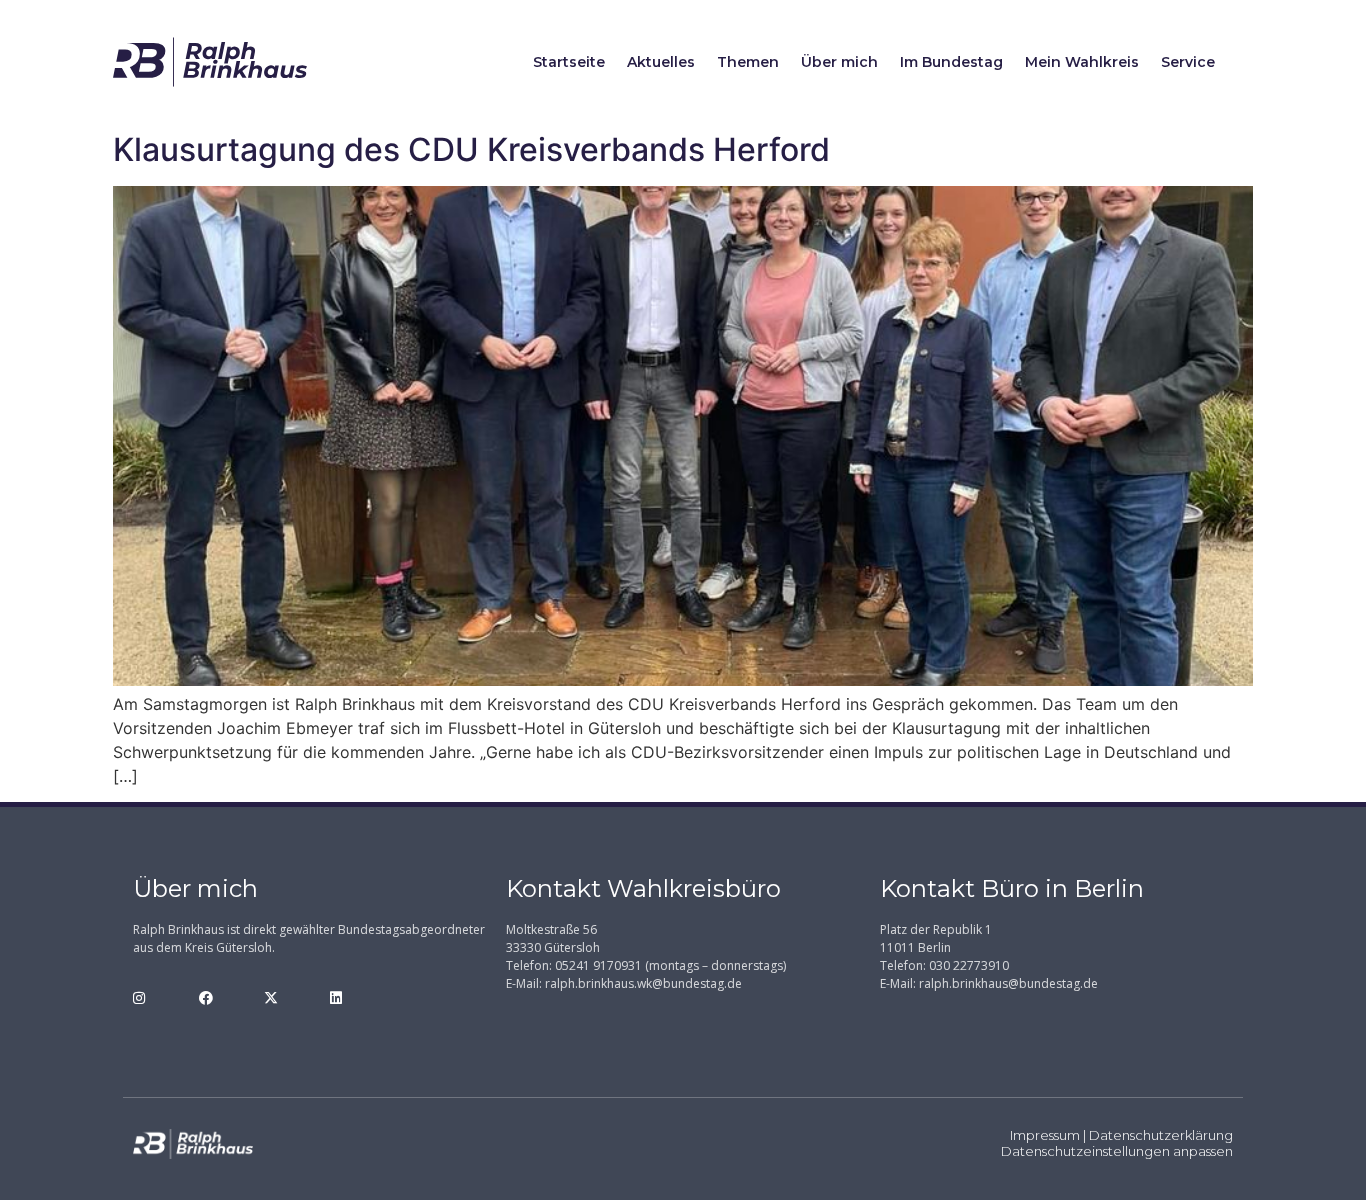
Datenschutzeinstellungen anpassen (1117, 1151)
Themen (748, 62)
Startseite (569, 62)
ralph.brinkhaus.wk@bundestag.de (643, 983)
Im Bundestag (951, 62)
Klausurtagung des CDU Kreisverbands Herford (471, 149)
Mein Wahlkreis (1082, 62)
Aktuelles (661, 62)
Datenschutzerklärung (1161, 1135)
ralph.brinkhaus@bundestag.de (1008, 983)
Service (1188, 62)
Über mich (839, 62)
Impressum (1045, 1135)
